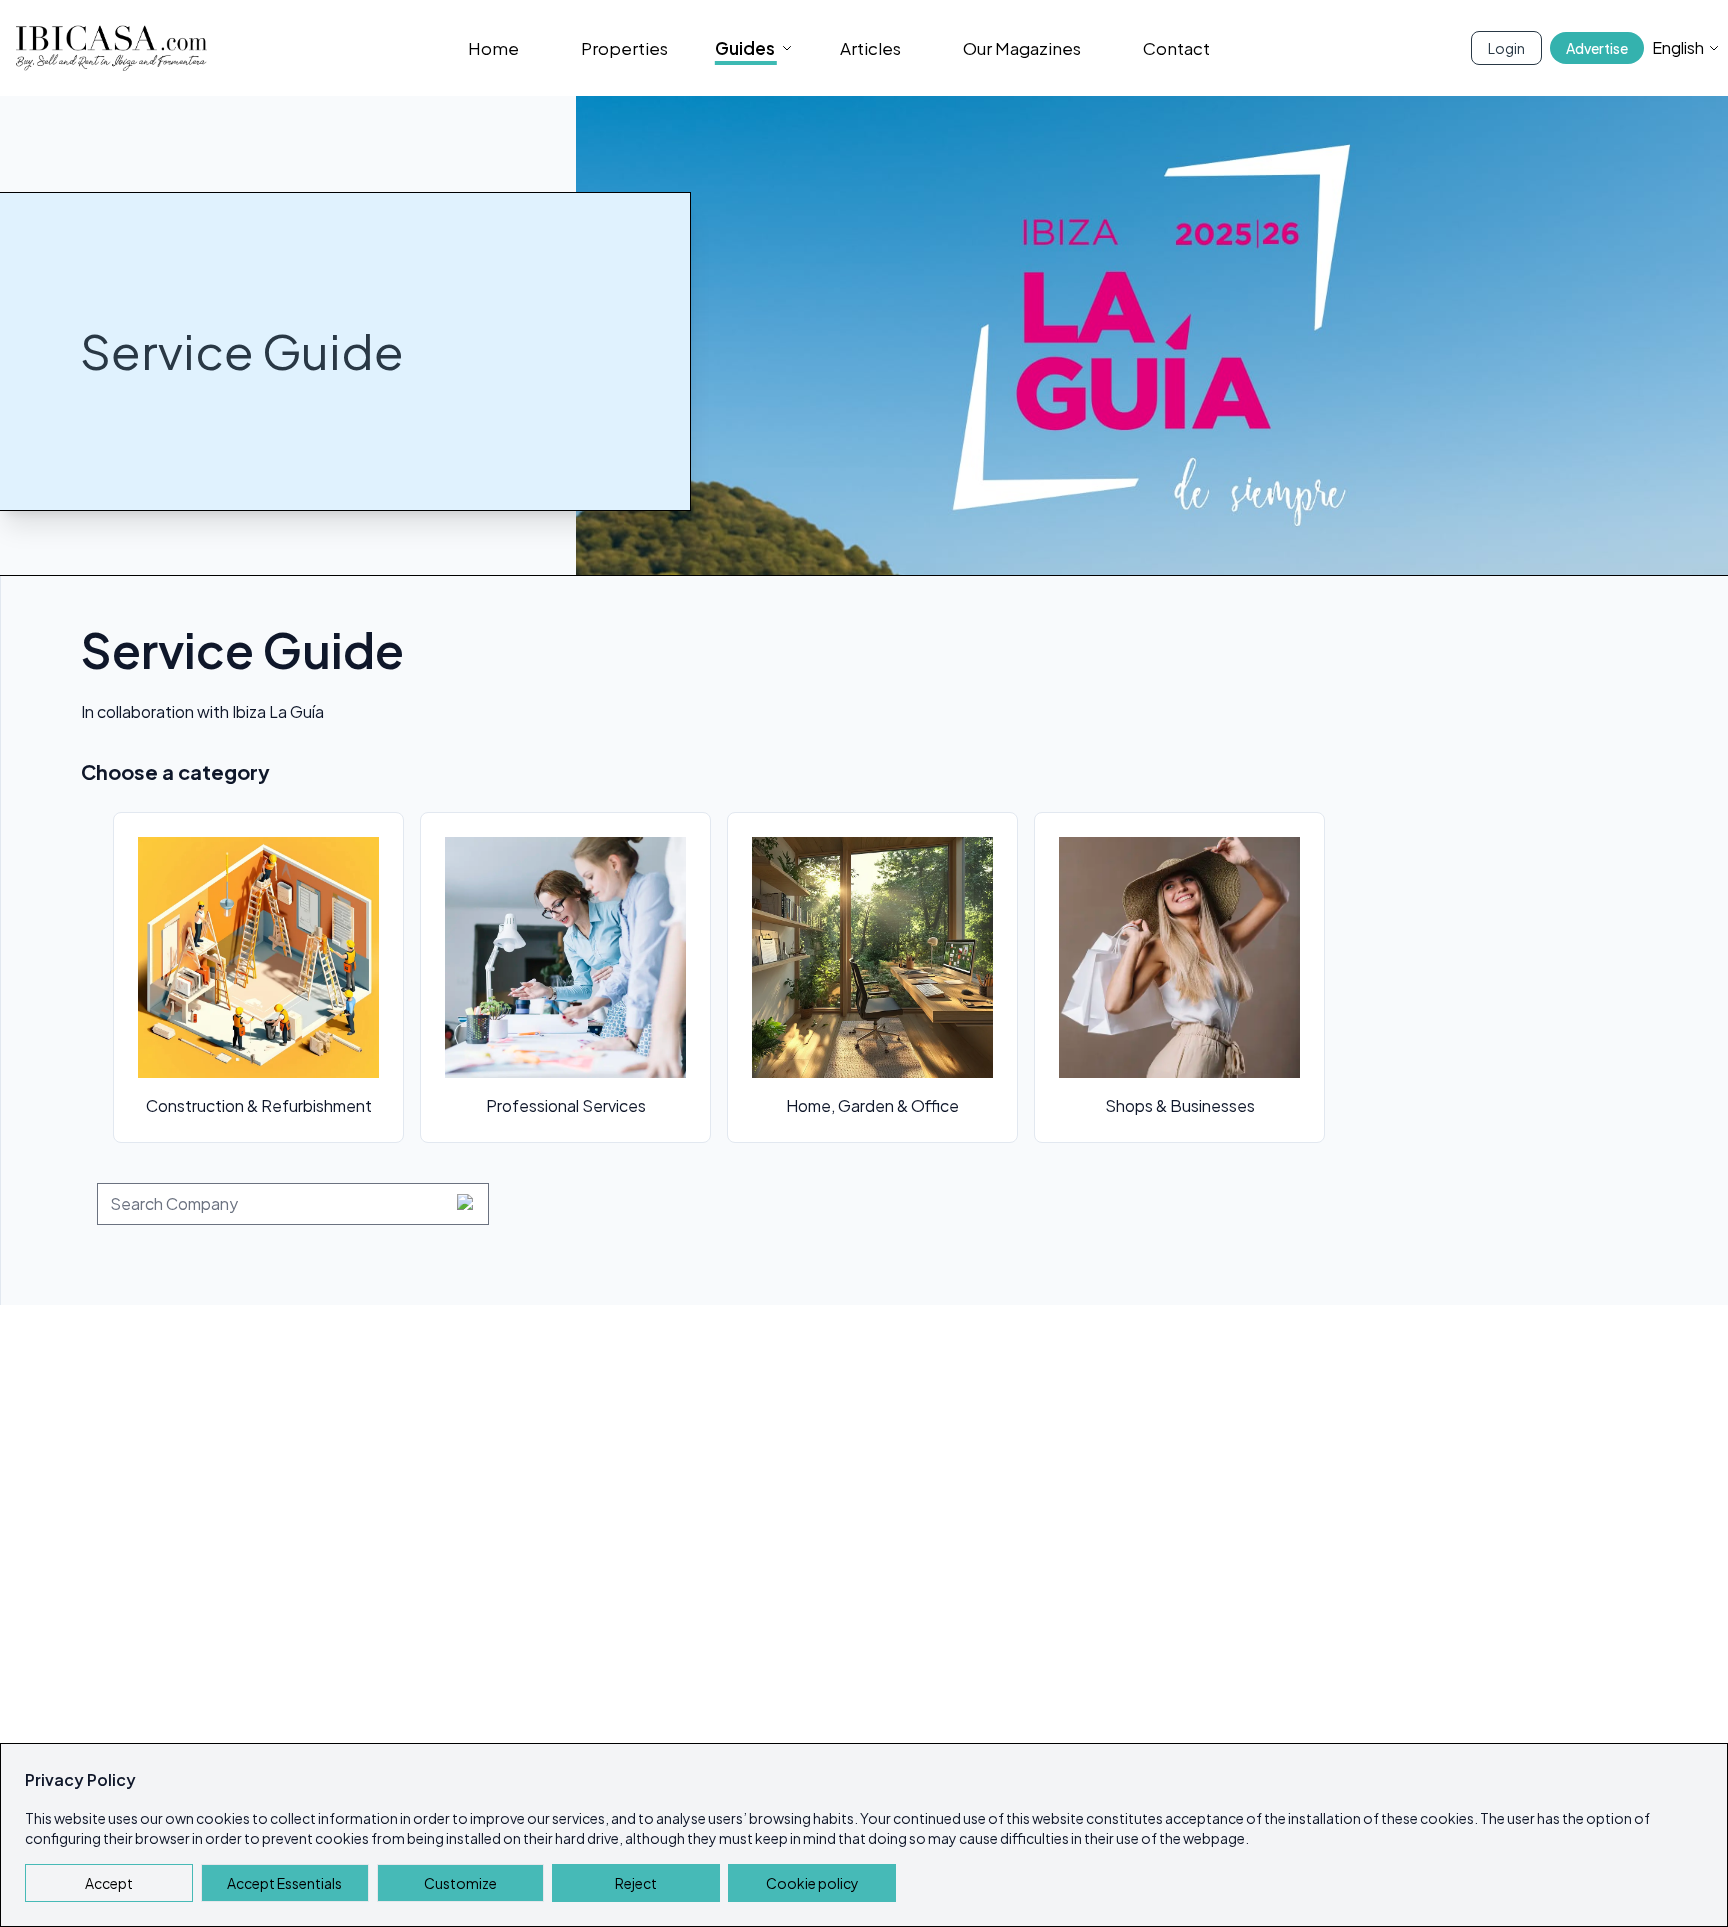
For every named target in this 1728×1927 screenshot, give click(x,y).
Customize (460, 1883)
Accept (109, 1883)
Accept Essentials (284, 1883)
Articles (870, 48)
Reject (636, 1883)
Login (1506, 48)
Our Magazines (1022, 48)
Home (493, 48)
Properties (624, 48)
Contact (1176, 48)
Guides (745, 48)
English (1678, 47)
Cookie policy (812, 1883)
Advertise (1597, 48)
